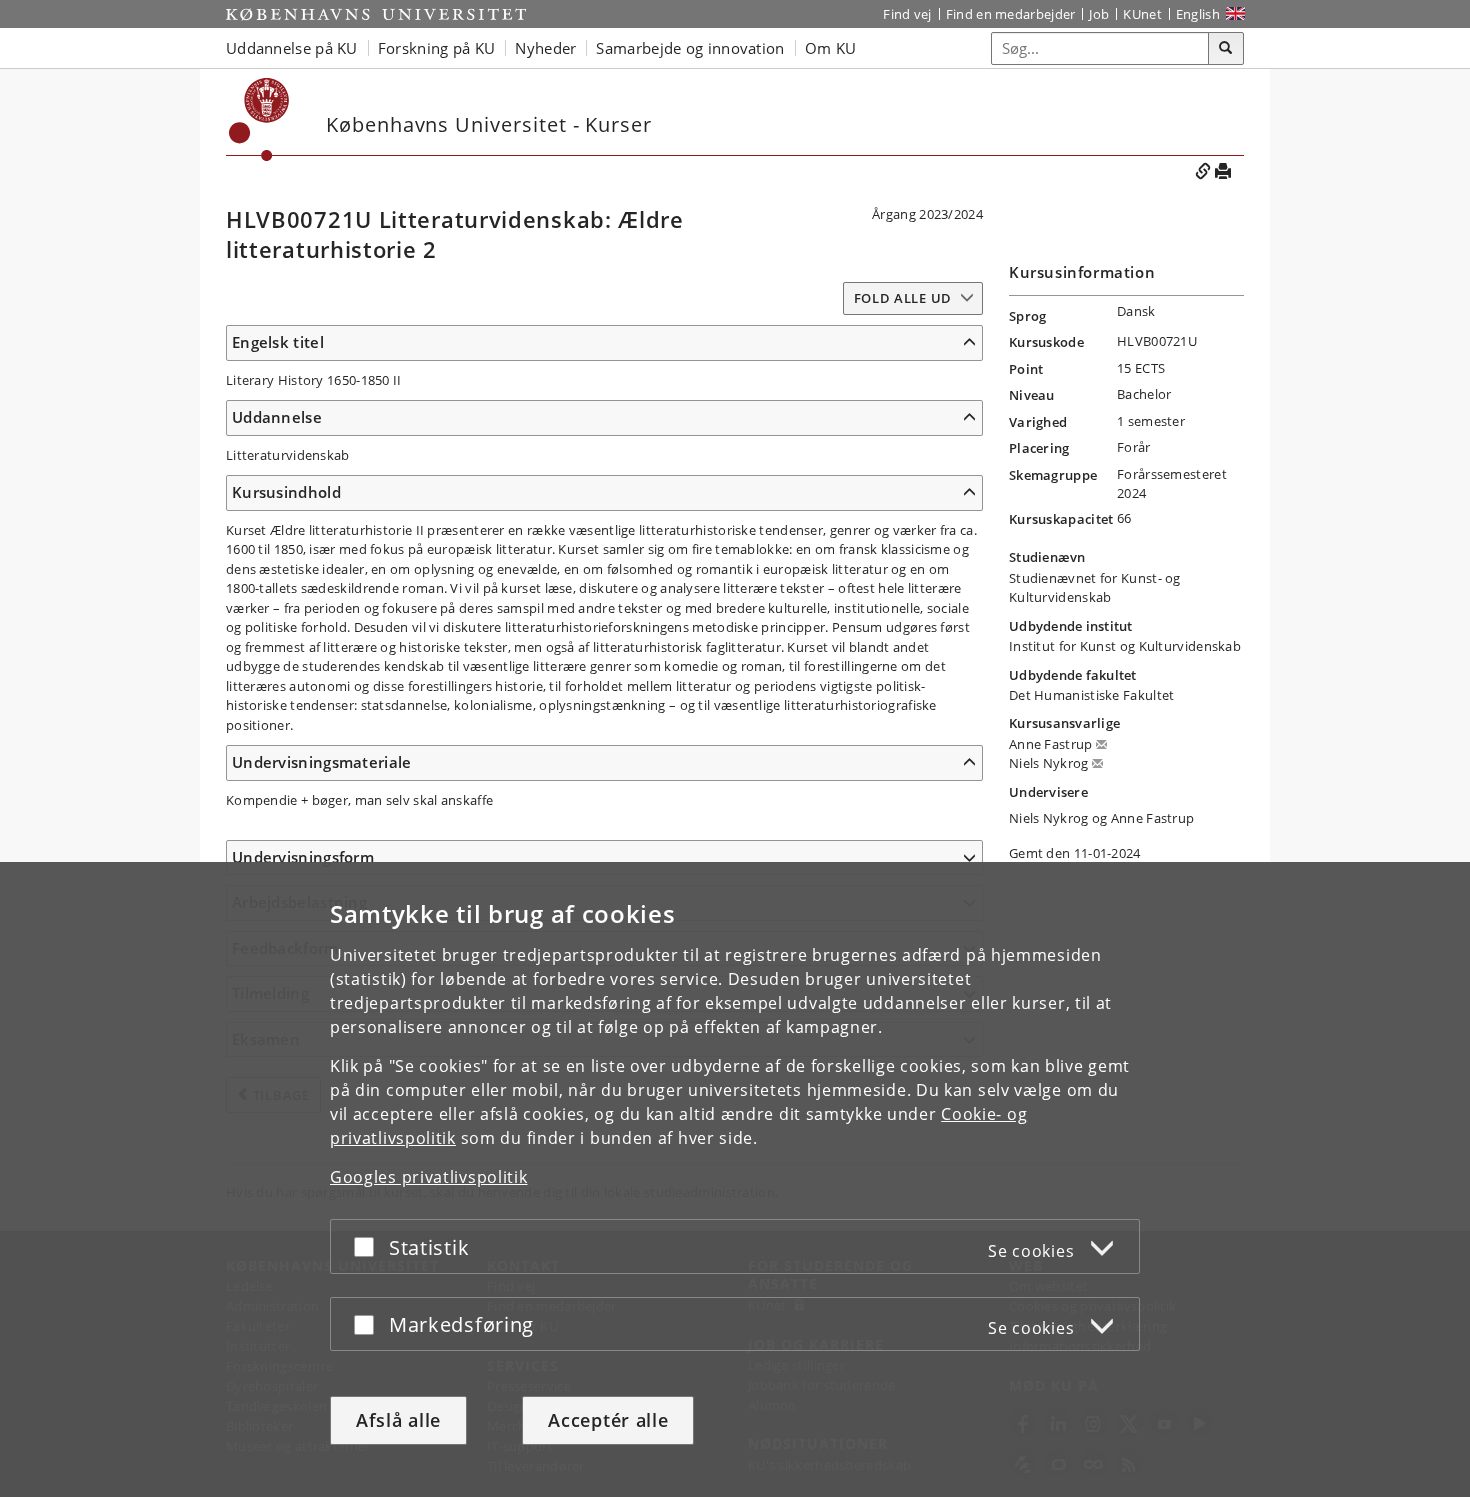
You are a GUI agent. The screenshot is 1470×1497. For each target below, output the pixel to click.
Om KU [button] (831, 48)
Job (1099, 14)
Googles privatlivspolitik (429, 1177)
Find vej (907, 14)
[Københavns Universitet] (376, 14)
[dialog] (735, 1179)
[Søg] (1226, 49)
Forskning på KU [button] (437, 48)
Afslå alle (398, 1420)
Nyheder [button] (545, 48)
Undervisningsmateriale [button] (322, 762)
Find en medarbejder (1011, 14)
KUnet (1142, 14)
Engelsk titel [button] (278, 342)
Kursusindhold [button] (286, 492)
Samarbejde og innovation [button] (690, 48)
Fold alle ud (903, 298)
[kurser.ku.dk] (259, 119)
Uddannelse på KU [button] (292, 48)
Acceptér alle (608, 1420)
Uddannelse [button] (277, 417)
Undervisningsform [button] (303, 857)
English (1198, 14)
